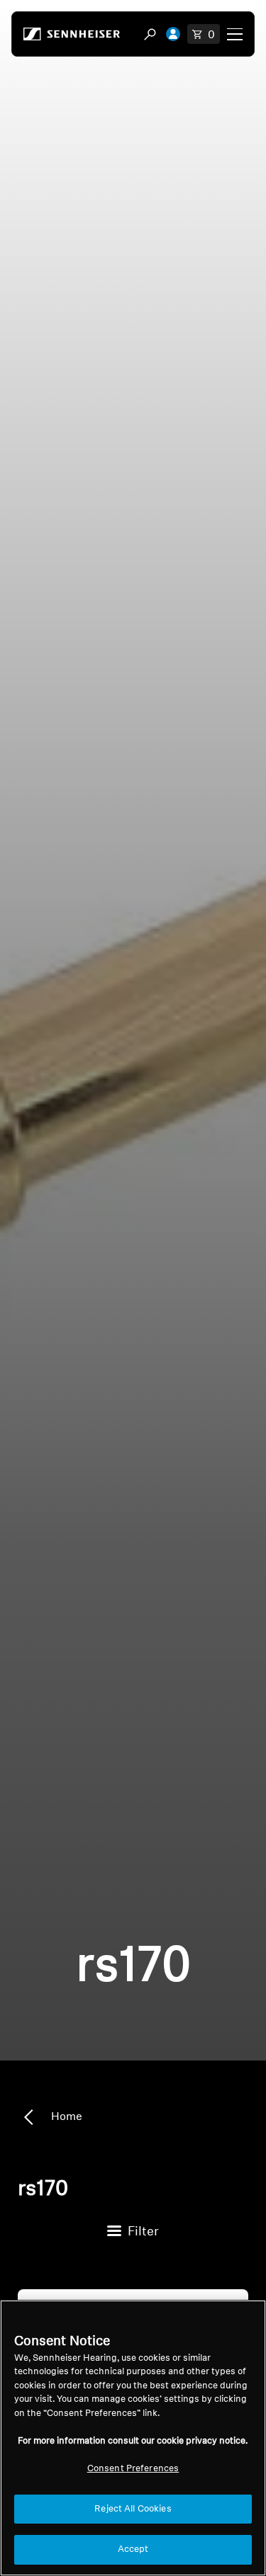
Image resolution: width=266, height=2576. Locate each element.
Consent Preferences (133, 2469)
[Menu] (235, 34)
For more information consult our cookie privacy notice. (133, 2441)
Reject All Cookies (133, 2509)
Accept (133, 2549)
